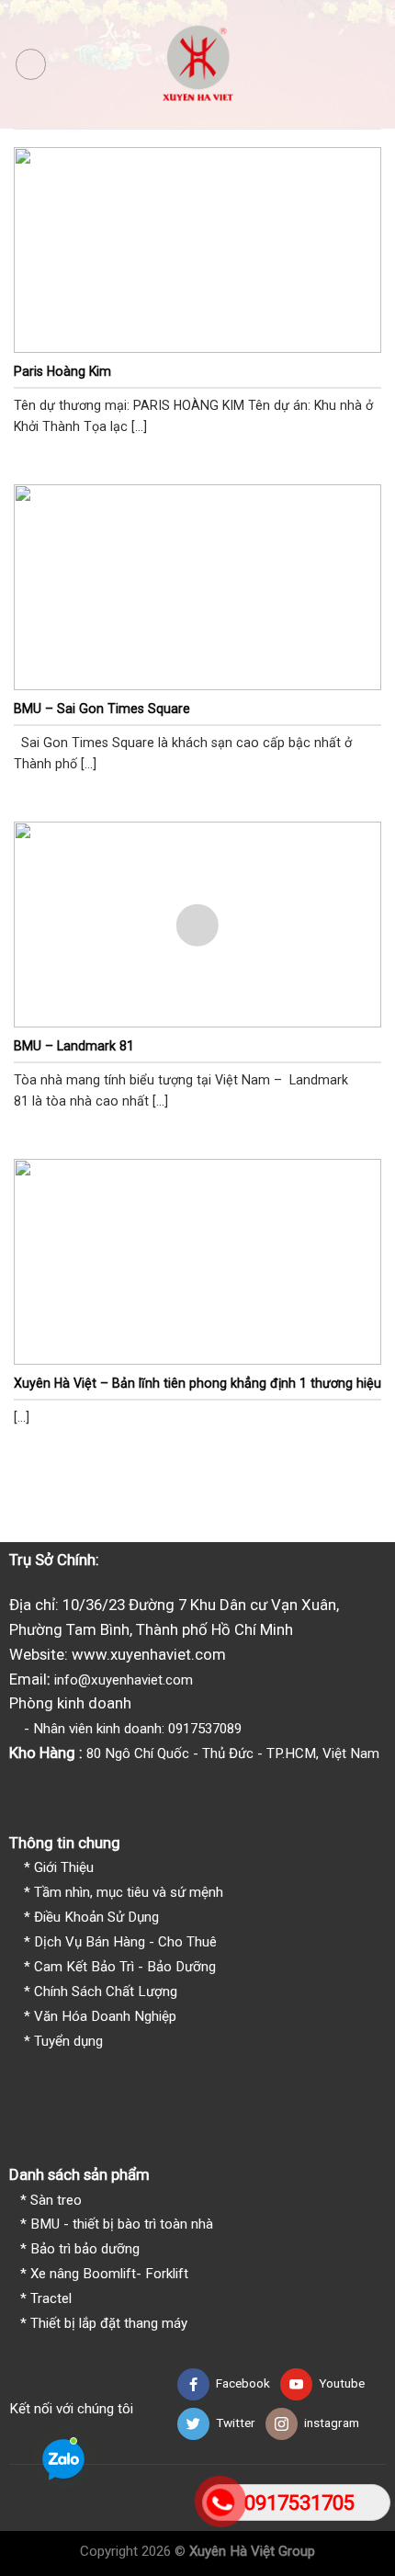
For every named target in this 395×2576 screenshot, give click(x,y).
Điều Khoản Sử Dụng (96, 1917)
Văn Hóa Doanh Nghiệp (105, 2016)
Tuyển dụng (68, 2041)
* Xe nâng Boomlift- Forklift (104, 2274)
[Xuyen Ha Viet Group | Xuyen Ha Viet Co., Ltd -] (198, 64)
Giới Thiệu (64, 1867)
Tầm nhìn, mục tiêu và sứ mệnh (129, 1892)
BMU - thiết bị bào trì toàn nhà (122, 2224)
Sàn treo (56, 2200)
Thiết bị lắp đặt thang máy (109, 2323)
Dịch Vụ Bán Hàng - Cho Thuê (125, 1942)
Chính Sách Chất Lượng (106, 1992)
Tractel (51, 2298)
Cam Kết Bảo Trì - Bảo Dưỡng (125, 1967)
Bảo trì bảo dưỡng (85, 2249)
